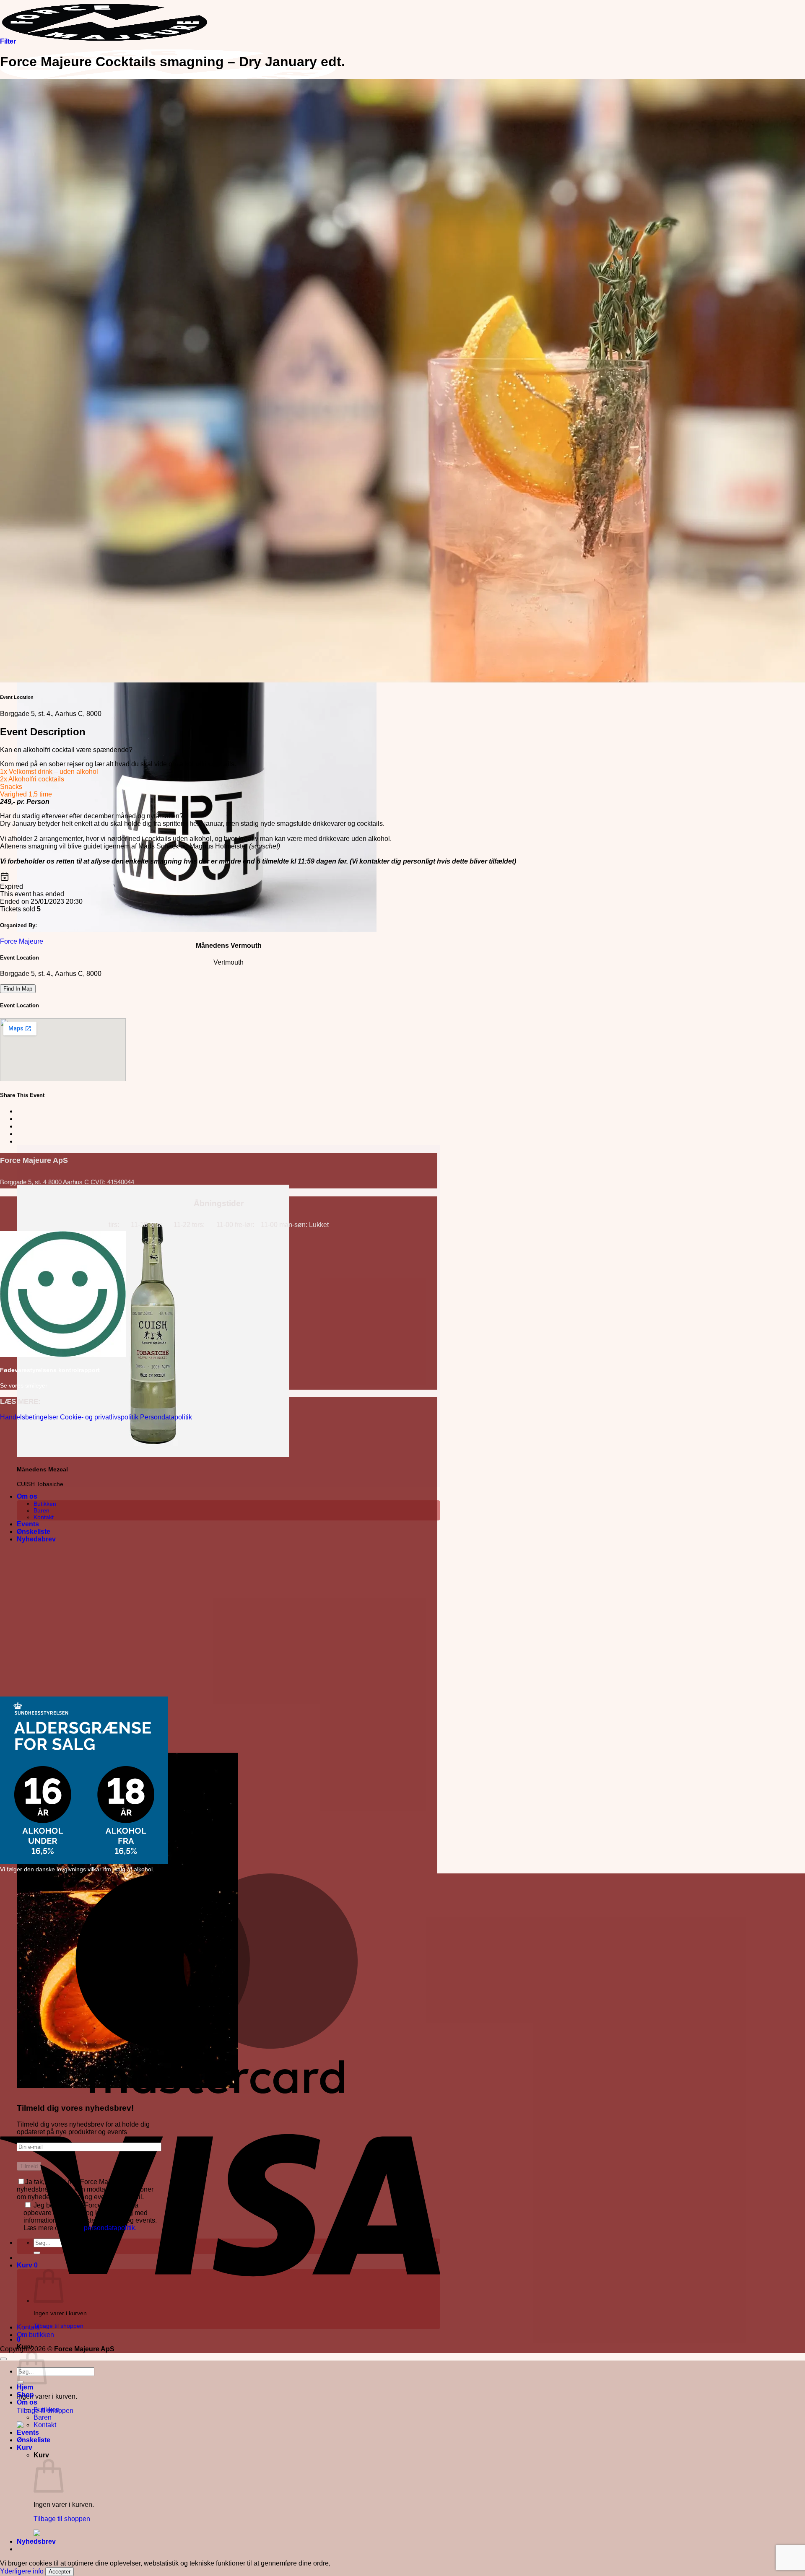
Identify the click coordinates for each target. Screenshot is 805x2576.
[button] (36, 1539)
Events (28, 1524)
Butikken (45, 1504)
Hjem (25, 2387)
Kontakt (44, 1517)
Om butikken (35, 2335)
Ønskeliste (34, 1532)
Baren (42, 1510)
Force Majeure (22, 941)
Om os (27, 1496)
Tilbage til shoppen (58, 2326)
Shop (25, 2395)
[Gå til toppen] (3, 2359)
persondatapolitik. (110, 2228)
